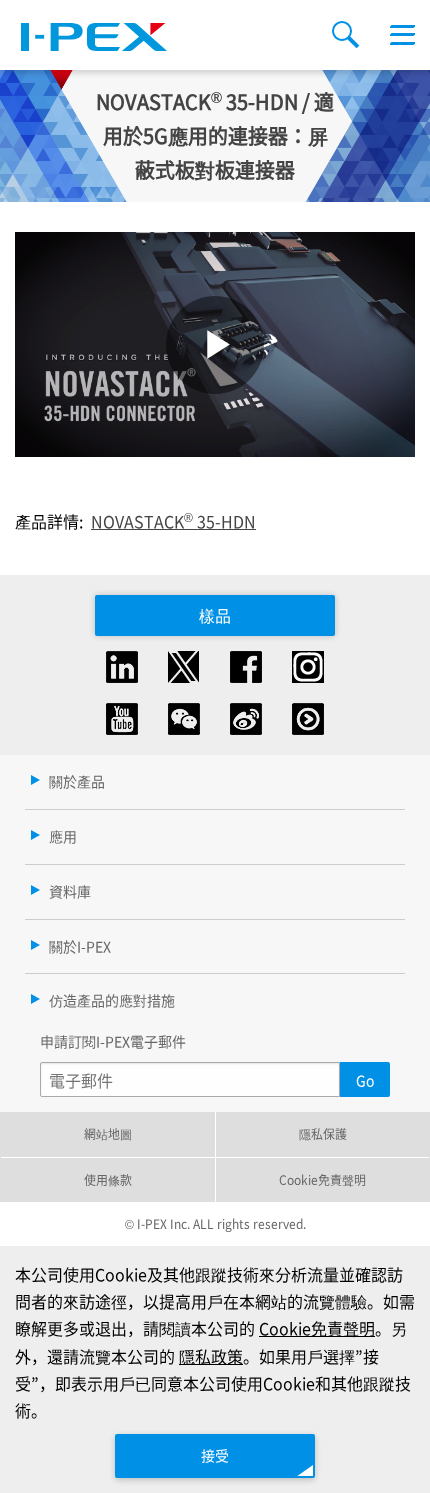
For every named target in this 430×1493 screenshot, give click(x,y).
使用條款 (108, 1179)
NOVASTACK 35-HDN (173, 521)
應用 (63, 836)
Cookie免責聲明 (322, 1179)
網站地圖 (108, 1133)
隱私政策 (211, 1356)
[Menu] (402, 35)
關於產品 (77, 781)
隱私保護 (323, 1133)
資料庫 (70, 891)
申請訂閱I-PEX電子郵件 (113, 1041)
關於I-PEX (80, 946)
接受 (215, 1455)
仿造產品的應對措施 (112, 1000)
